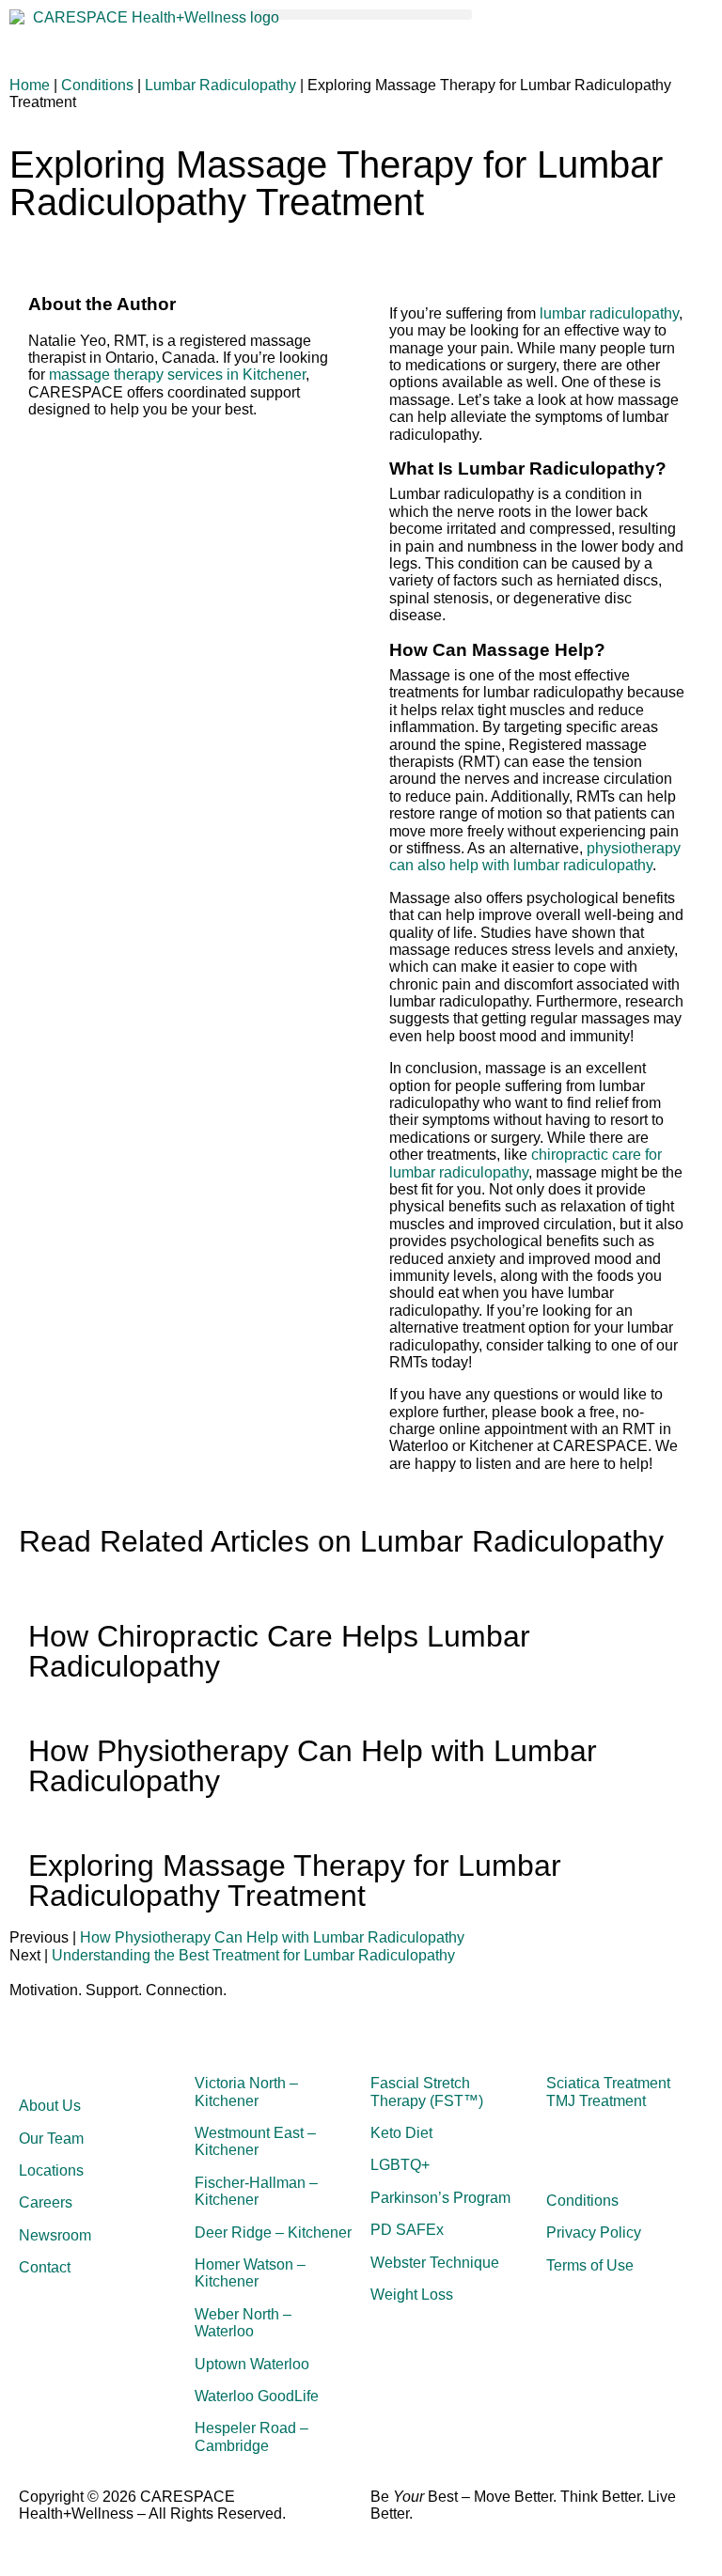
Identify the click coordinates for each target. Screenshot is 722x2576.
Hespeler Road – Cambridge (251, 2436)
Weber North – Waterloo (243, 2323)
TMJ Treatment (596, 2101)
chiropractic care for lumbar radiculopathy (526, 1163)
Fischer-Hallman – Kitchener (256, 2191)
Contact (45, 2267)
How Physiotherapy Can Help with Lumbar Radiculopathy (313, 1766)
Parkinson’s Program (440, 2198)
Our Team (51, 2139)
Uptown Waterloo (252, 2364)
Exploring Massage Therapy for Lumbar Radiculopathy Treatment (295, 1881)
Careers (46, 2202)
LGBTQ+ (400, 2165)
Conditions (97, 85)
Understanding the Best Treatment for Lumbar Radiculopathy (253, 1955)
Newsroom (55, 2235)
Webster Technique (435, 2263)
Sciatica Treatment (608, 2083)
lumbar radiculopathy (609, 313)
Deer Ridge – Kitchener (273, 2233)
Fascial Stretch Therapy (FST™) (427, 2092)
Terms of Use (590, 2265)
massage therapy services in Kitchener (177, 375)
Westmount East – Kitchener (255, 2141)
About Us (50, 2106)
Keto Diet (401, 2133)
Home (30, 85)
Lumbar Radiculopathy (220, 85)
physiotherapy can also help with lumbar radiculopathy (535, 857)
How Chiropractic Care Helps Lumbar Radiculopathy (279, 1651)
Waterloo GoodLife (257, 2396)
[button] (361, 15)
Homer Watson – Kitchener (250, 2273)
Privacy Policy (594, 2233)
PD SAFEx (407, 2230)
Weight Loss (412, 2295)
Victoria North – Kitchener (246, 2092)
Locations (51, 2170)
